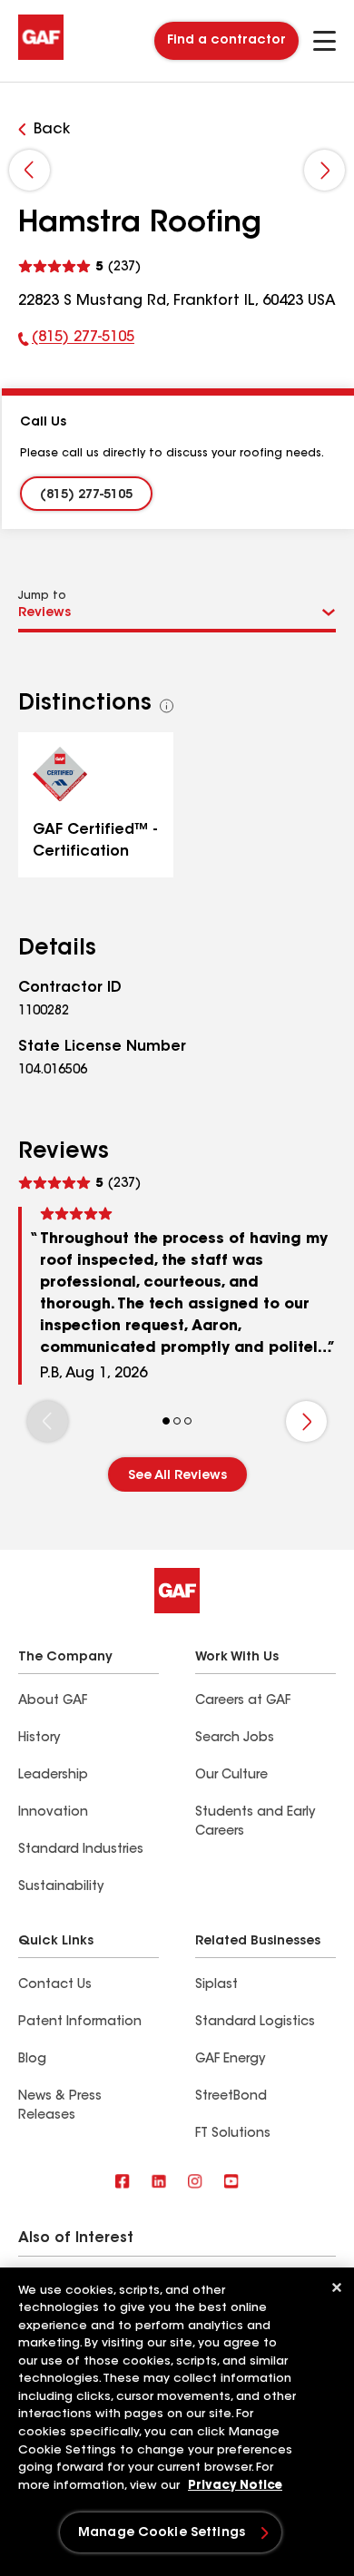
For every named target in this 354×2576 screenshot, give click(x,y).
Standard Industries (81, 1850)
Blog (32, 2060)
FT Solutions (233, 2134)
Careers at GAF (243, 1701)
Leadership (53, 1776)
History (39, 1739)
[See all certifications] (167, 706)
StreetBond (231, 2097)
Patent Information (80, 2023)
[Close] (337, 2287)
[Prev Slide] (29, 170)
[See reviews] (79, 264)
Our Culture (231, 1776)
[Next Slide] (324, 170)
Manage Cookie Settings (162, 2533)
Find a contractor (226, 41)
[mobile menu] (324, 41)
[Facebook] (123, 2183)
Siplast (216, 1985)
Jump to (42, 596)
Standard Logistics (255, 2023)
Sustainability (61, 1887)
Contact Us (55, 1985)
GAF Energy (230, 2060)
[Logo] (41, 56)
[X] (159, 2183)
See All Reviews (177, 1476)
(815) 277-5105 (76, 341)
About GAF (53, 1701)
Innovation (53, 1813)
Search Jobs (235, 1739)
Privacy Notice (235, 2486)
